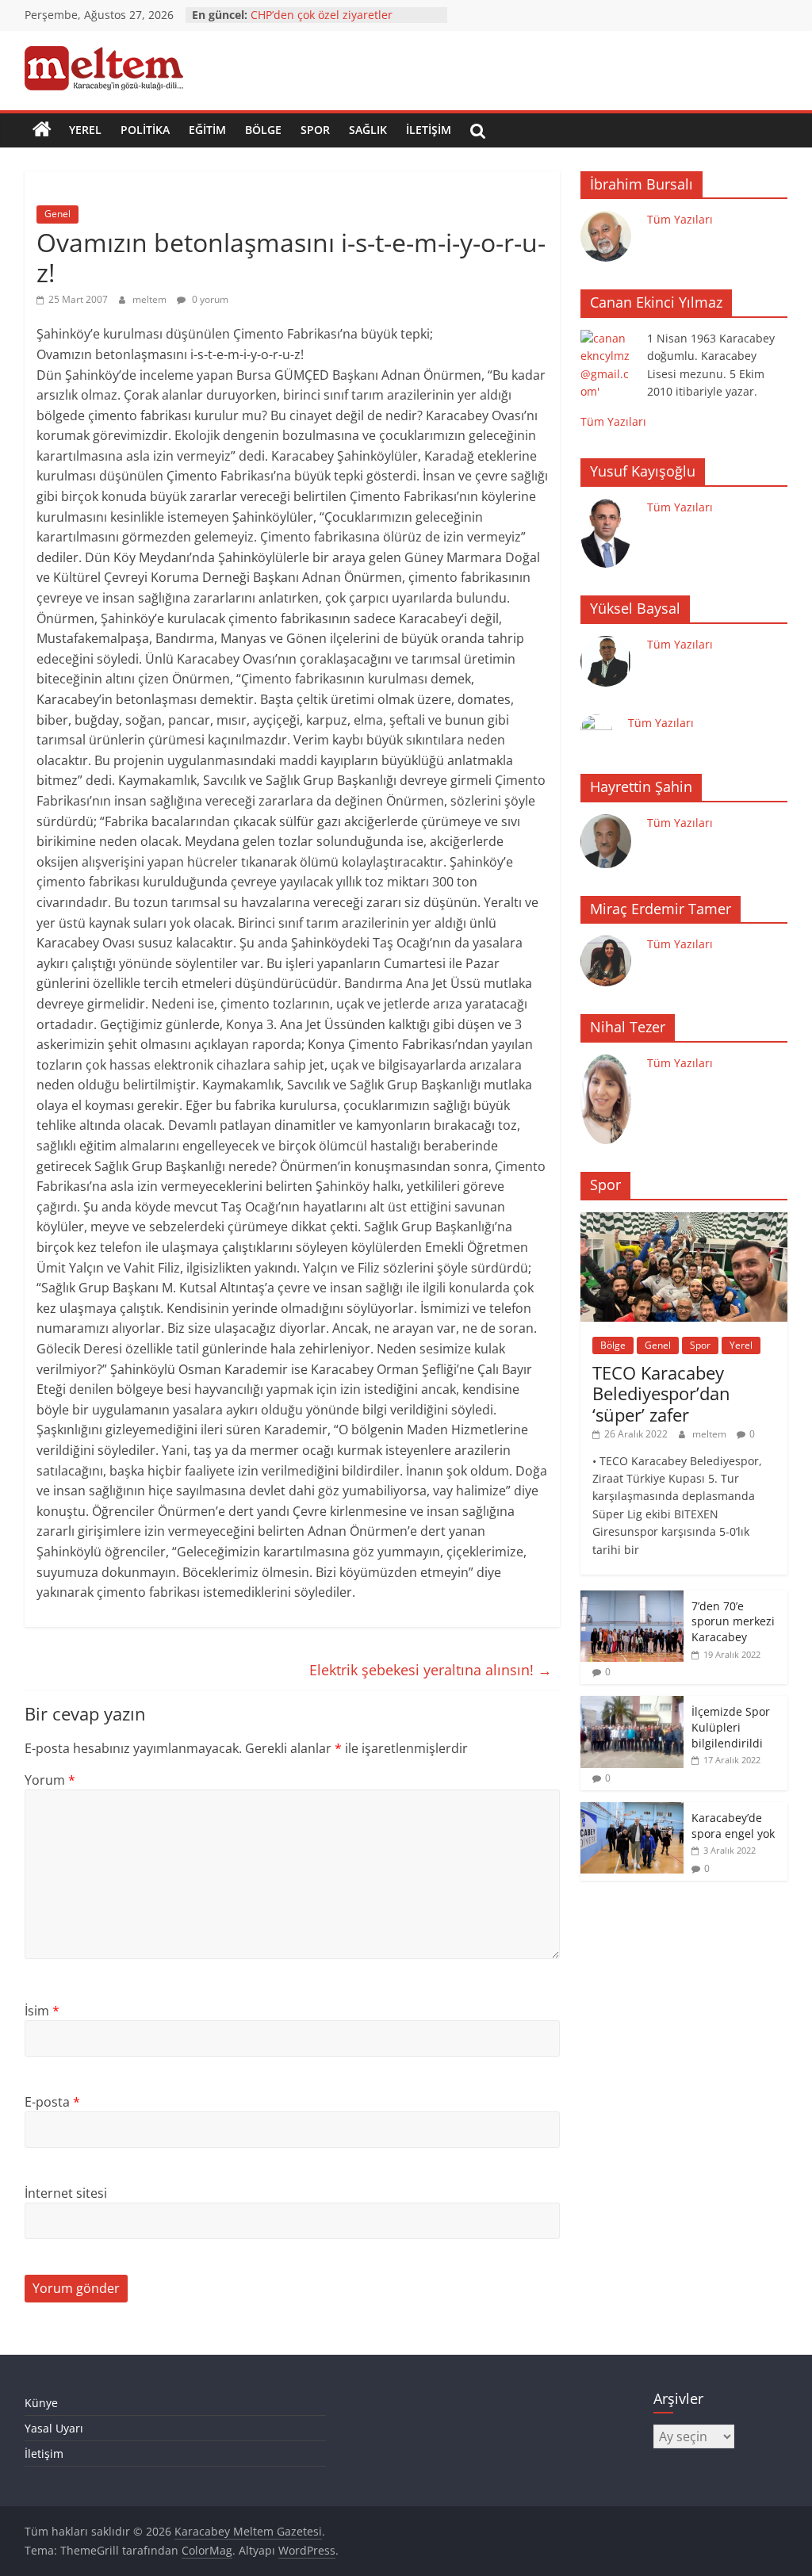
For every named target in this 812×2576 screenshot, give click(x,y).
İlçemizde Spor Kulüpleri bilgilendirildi (731, 1727)
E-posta (52, 2102)
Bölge (263, 130)
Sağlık (368, 130)
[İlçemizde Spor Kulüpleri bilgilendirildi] (632, 1704)
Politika (145, 130)
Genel (57, 214)
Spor (315, 130)
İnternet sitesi (66, 2193)
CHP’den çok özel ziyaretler (322, 15)
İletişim (429, 130)
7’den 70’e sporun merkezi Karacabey (733, 1621)
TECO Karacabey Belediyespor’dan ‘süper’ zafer (661, 1393)
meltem (151, 299)
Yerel (85, 130)
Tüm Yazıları (680, 219)
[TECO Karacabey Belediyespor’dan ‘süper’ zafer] (684, 1221)
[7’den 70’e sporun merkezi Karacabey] (632, 1599)
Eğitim (207, 130)
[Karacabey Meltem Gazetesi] (42, 130)
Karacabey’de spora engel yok (733, 1826)
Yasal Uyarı (54, 2428)
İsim (42, 2011)
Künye (41, 2403)
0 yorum (209, 299)
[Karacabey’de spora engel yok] (632, 1810)
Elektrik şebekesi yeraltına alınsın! (431, 1670)
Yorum (50, 1780)
